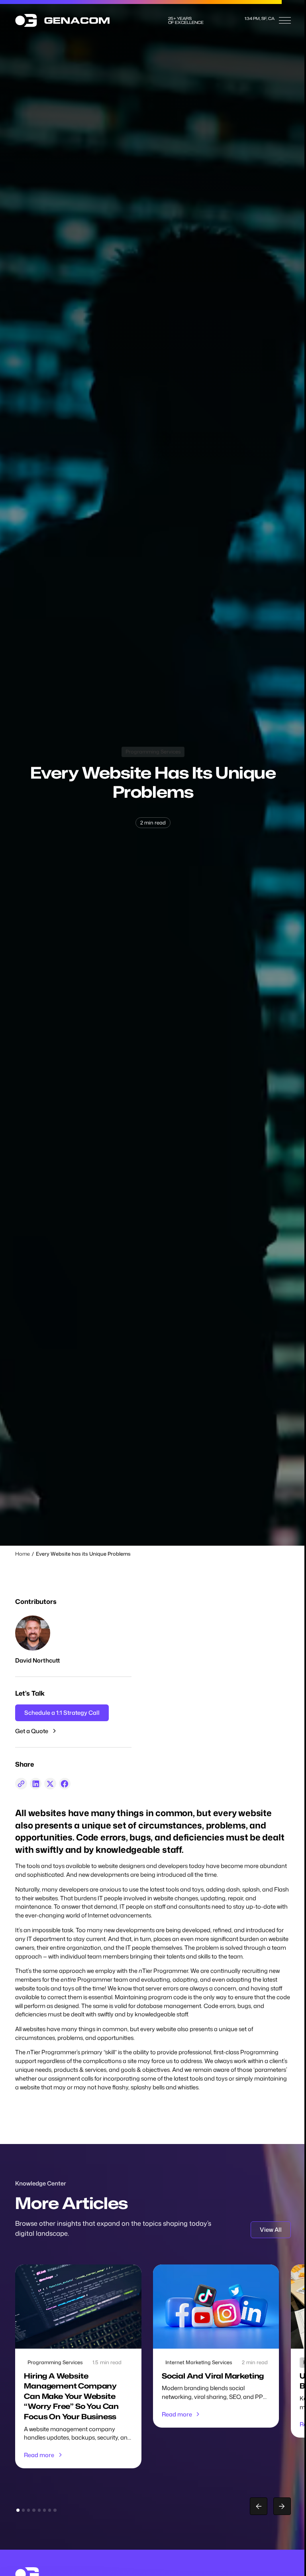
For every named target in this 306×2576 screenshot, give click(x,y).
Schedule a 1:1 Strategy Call (62, 1713)
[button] (285, 20)
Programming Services (153, 751)
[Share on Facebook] (65, 1784)
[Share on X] (50, 1784)
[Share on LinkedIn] (36, 1784)
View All (271, 2230)
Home (23, 1554)
